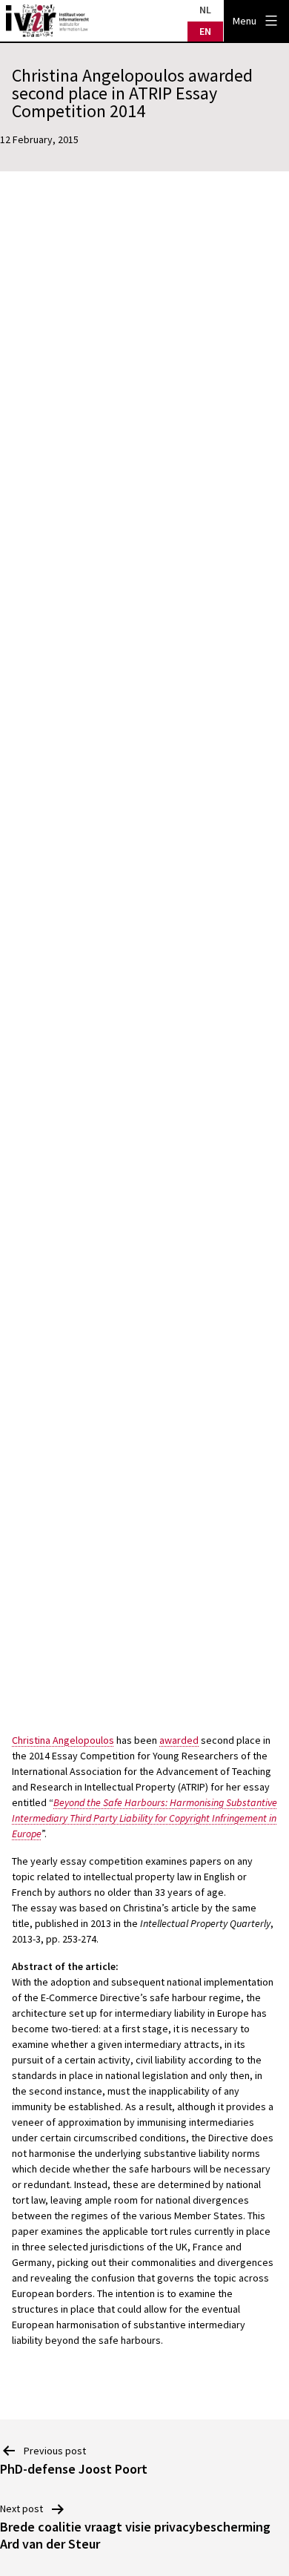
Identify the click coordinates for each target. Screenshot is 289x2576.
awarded (179, 1740)
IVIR (47, 21)
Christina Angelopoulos (63, 1740)
